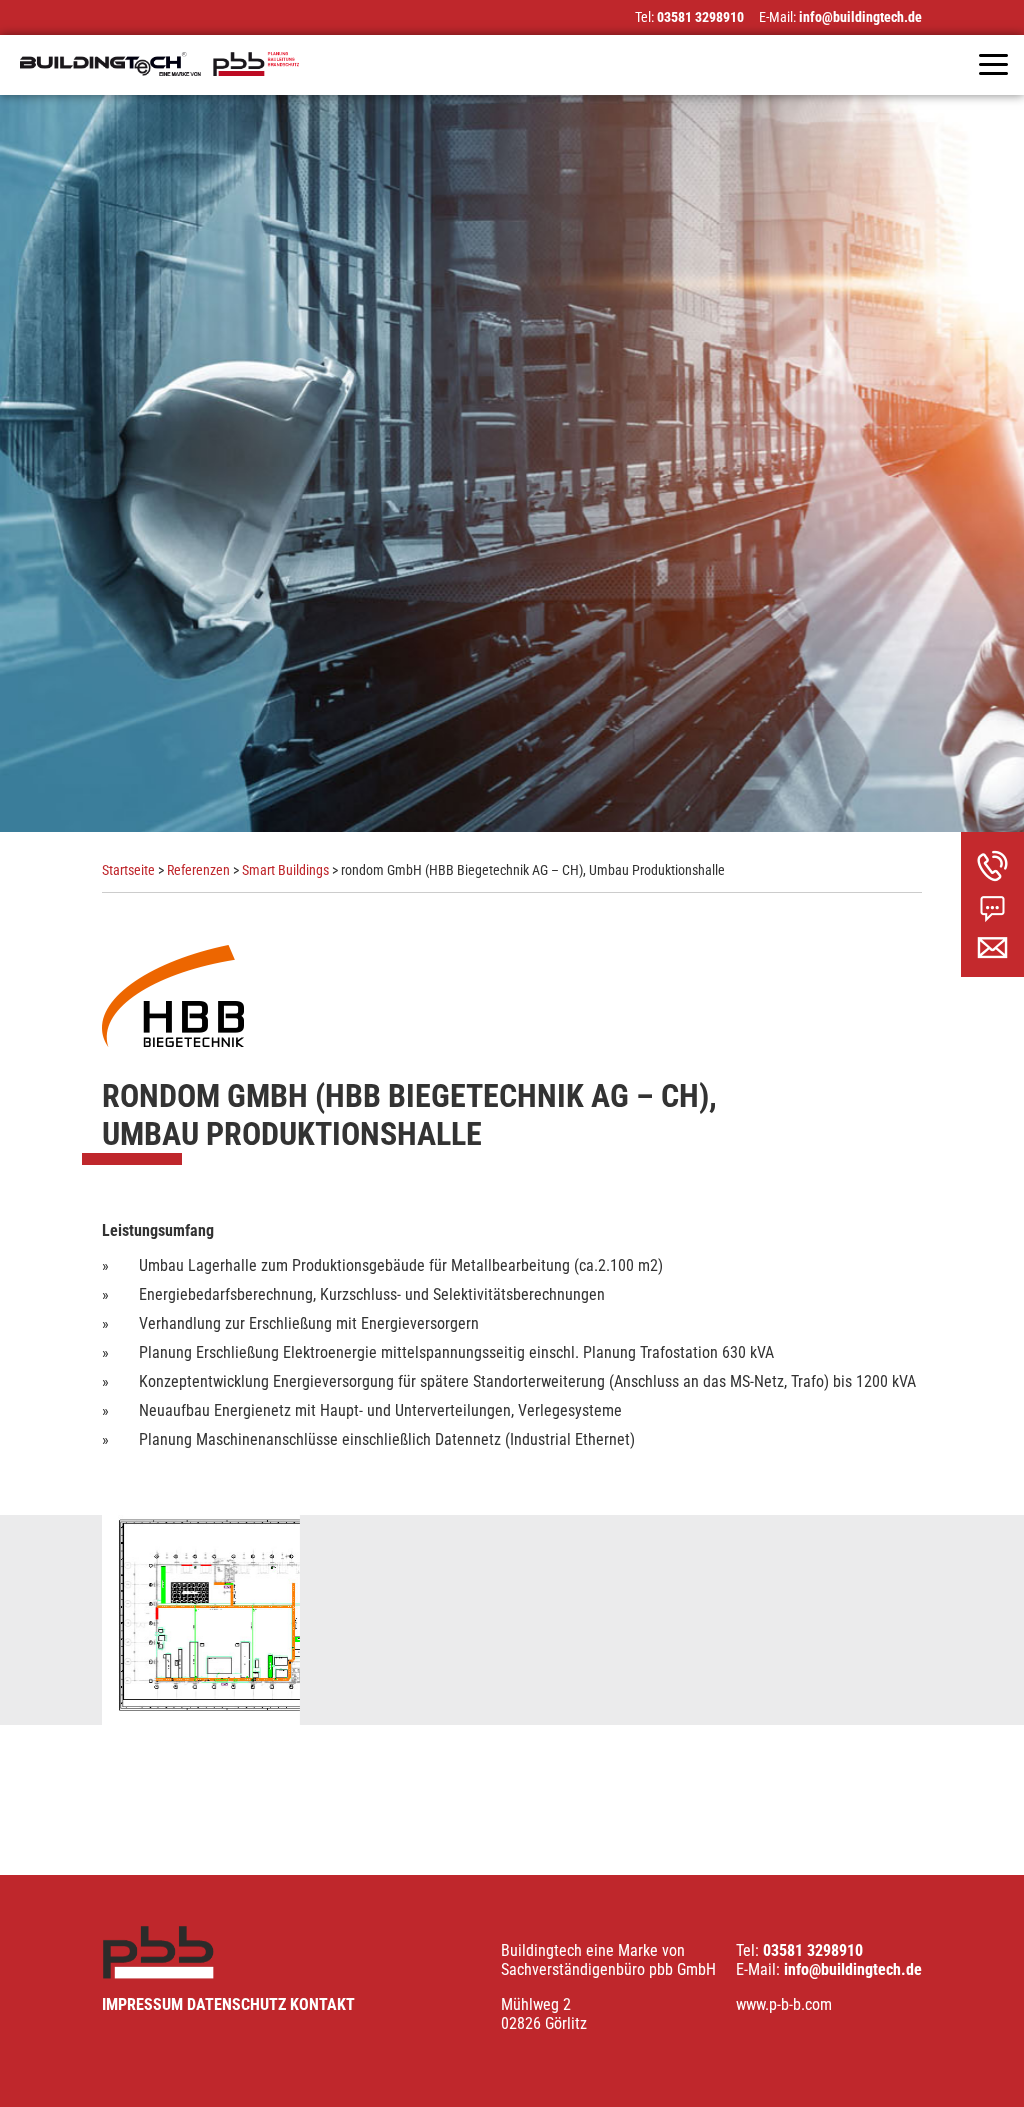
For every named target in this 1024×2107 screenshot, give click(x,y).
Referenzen (198, 870)
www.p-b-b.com (784, 2004)
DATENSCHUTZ (236, 2004)
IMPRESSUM (142, 2004)
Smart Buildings (285, 870)
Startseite (128, 870)
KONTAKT (322, 2004)
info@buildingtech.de (860, 17)
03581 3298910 (700, 17)
